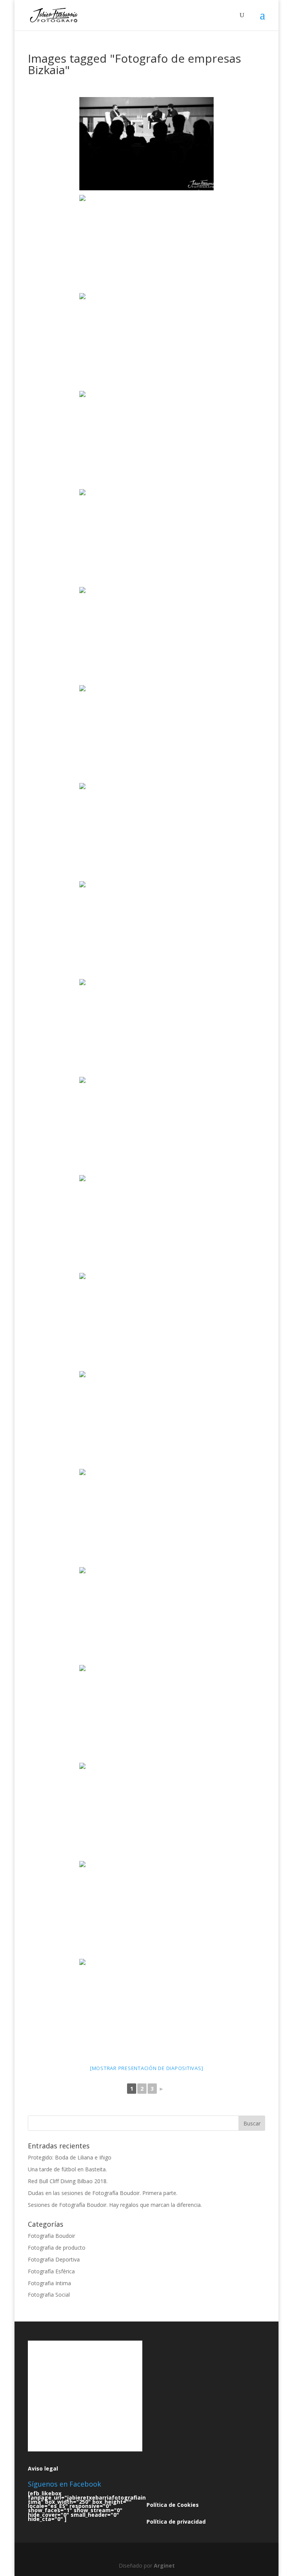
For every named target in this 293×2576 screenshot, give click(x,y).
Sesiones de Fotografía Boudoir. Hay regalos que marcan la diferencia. (115, 2205)
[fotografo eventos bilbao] (146, 732)
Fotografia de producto (57, 2248)
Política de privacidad (176, 2522)
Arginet (164, 2565)
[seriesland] (146, 144)
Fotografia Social (49, 2295)
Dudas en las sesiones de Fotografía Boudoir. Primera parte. (103, 2193)
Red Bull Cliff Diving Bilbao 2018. (68, 2181)
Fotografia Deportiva (54, 2259)
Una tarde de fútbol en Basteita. (67, 2169)
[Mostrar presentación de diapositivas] (147, 2068)
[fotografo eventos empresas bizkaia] (146, 830)
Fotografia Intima (49, 2283)
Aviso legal (43, 2468)
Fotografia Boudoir (52, 2236)
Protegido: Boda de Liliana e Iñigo (70, 2157)
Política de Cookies (173, 2505)
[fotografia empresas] (146, 1026)
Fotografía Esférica (51, 2271)
